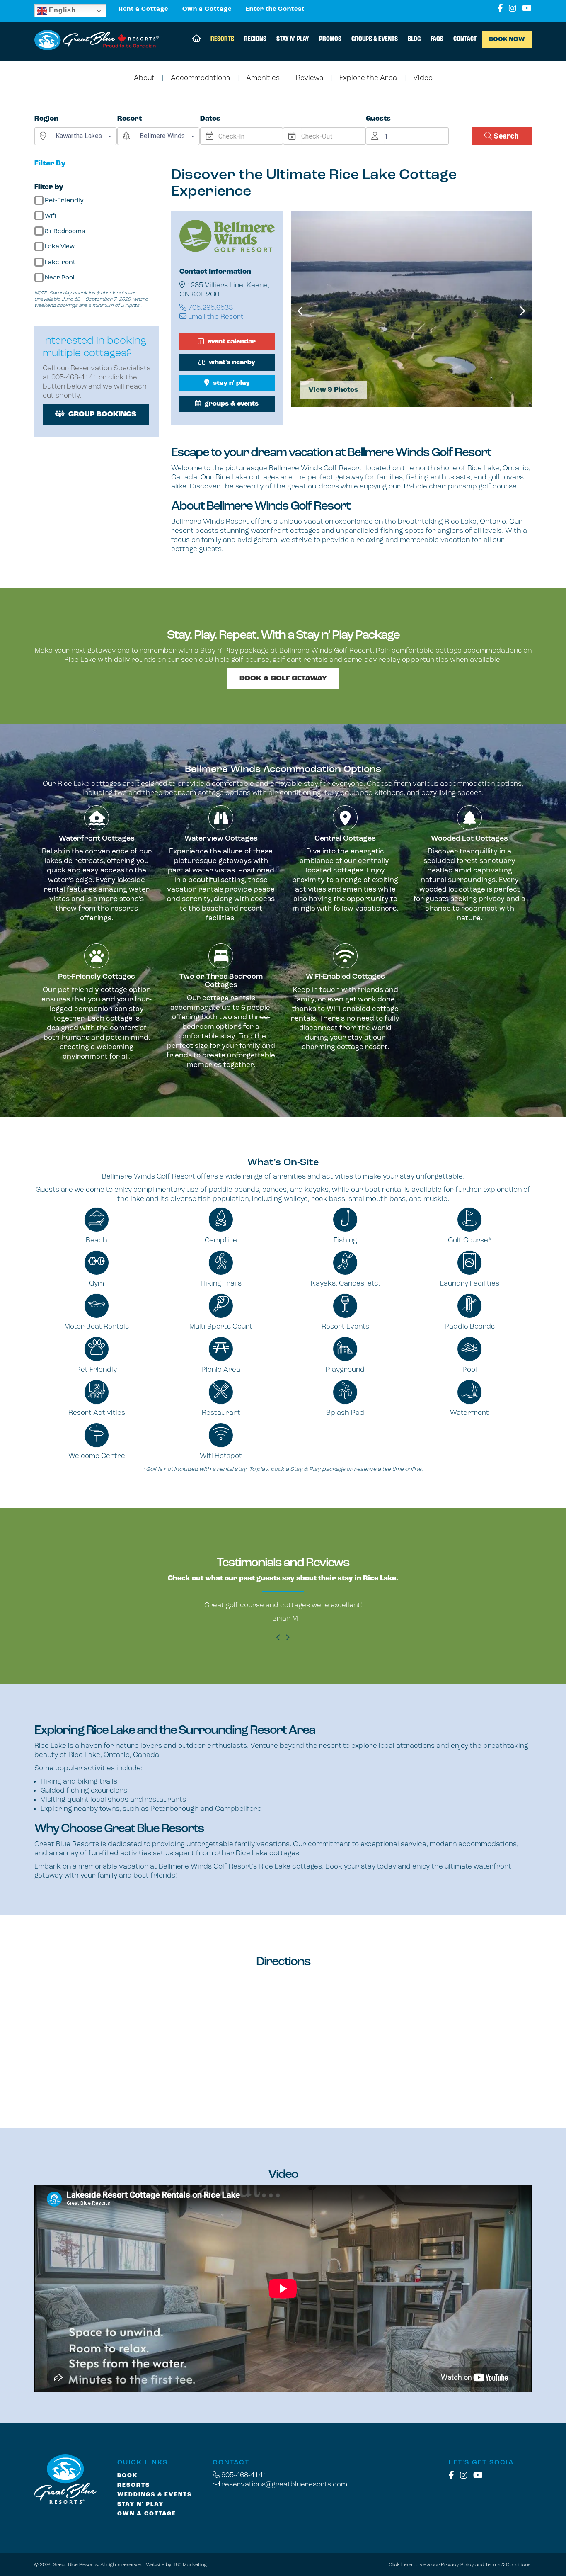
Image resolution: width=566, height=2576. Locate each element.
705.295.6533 (210, 307)
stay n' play (231, 383)
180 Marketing (190, 2564)
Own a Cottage (207, 9)
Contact (465, 39)
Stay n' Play (140, 2504)
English (61, 10)
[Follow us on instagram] (513, 9)
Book (127, 2476)
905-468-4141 (243, 2475)
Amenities (263, 78)
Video (423, 78)
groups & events (231, 404)
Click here (400, 2564)
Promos (330, 39)
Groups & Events (375, 39)
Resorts (222, 39)
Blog (414, 39)
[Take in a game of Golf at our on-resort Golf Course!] (411, 309)
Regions (255, 39)
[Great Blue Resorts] (97, 41)
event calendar (231, 341)
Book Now (507, 39)
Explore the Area (368, 78)
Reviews (310, 78)
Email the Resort (215, 316)
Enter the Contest (275, 9)
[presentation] (301, 311)
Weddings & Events (155, 2495)
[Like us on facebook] (500, 9)
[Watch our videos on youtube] (527, 9)
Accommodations (200, 78)
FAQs (437, 39)
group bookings (102, 414)
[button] (84, 136)
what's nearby (231, 362)
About (144, 78)
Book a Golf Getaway (283, 678)
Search (505, 136)
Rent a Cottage (143, 9)
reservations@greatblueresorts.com (283, 2484)
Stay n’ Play (293, 39)
